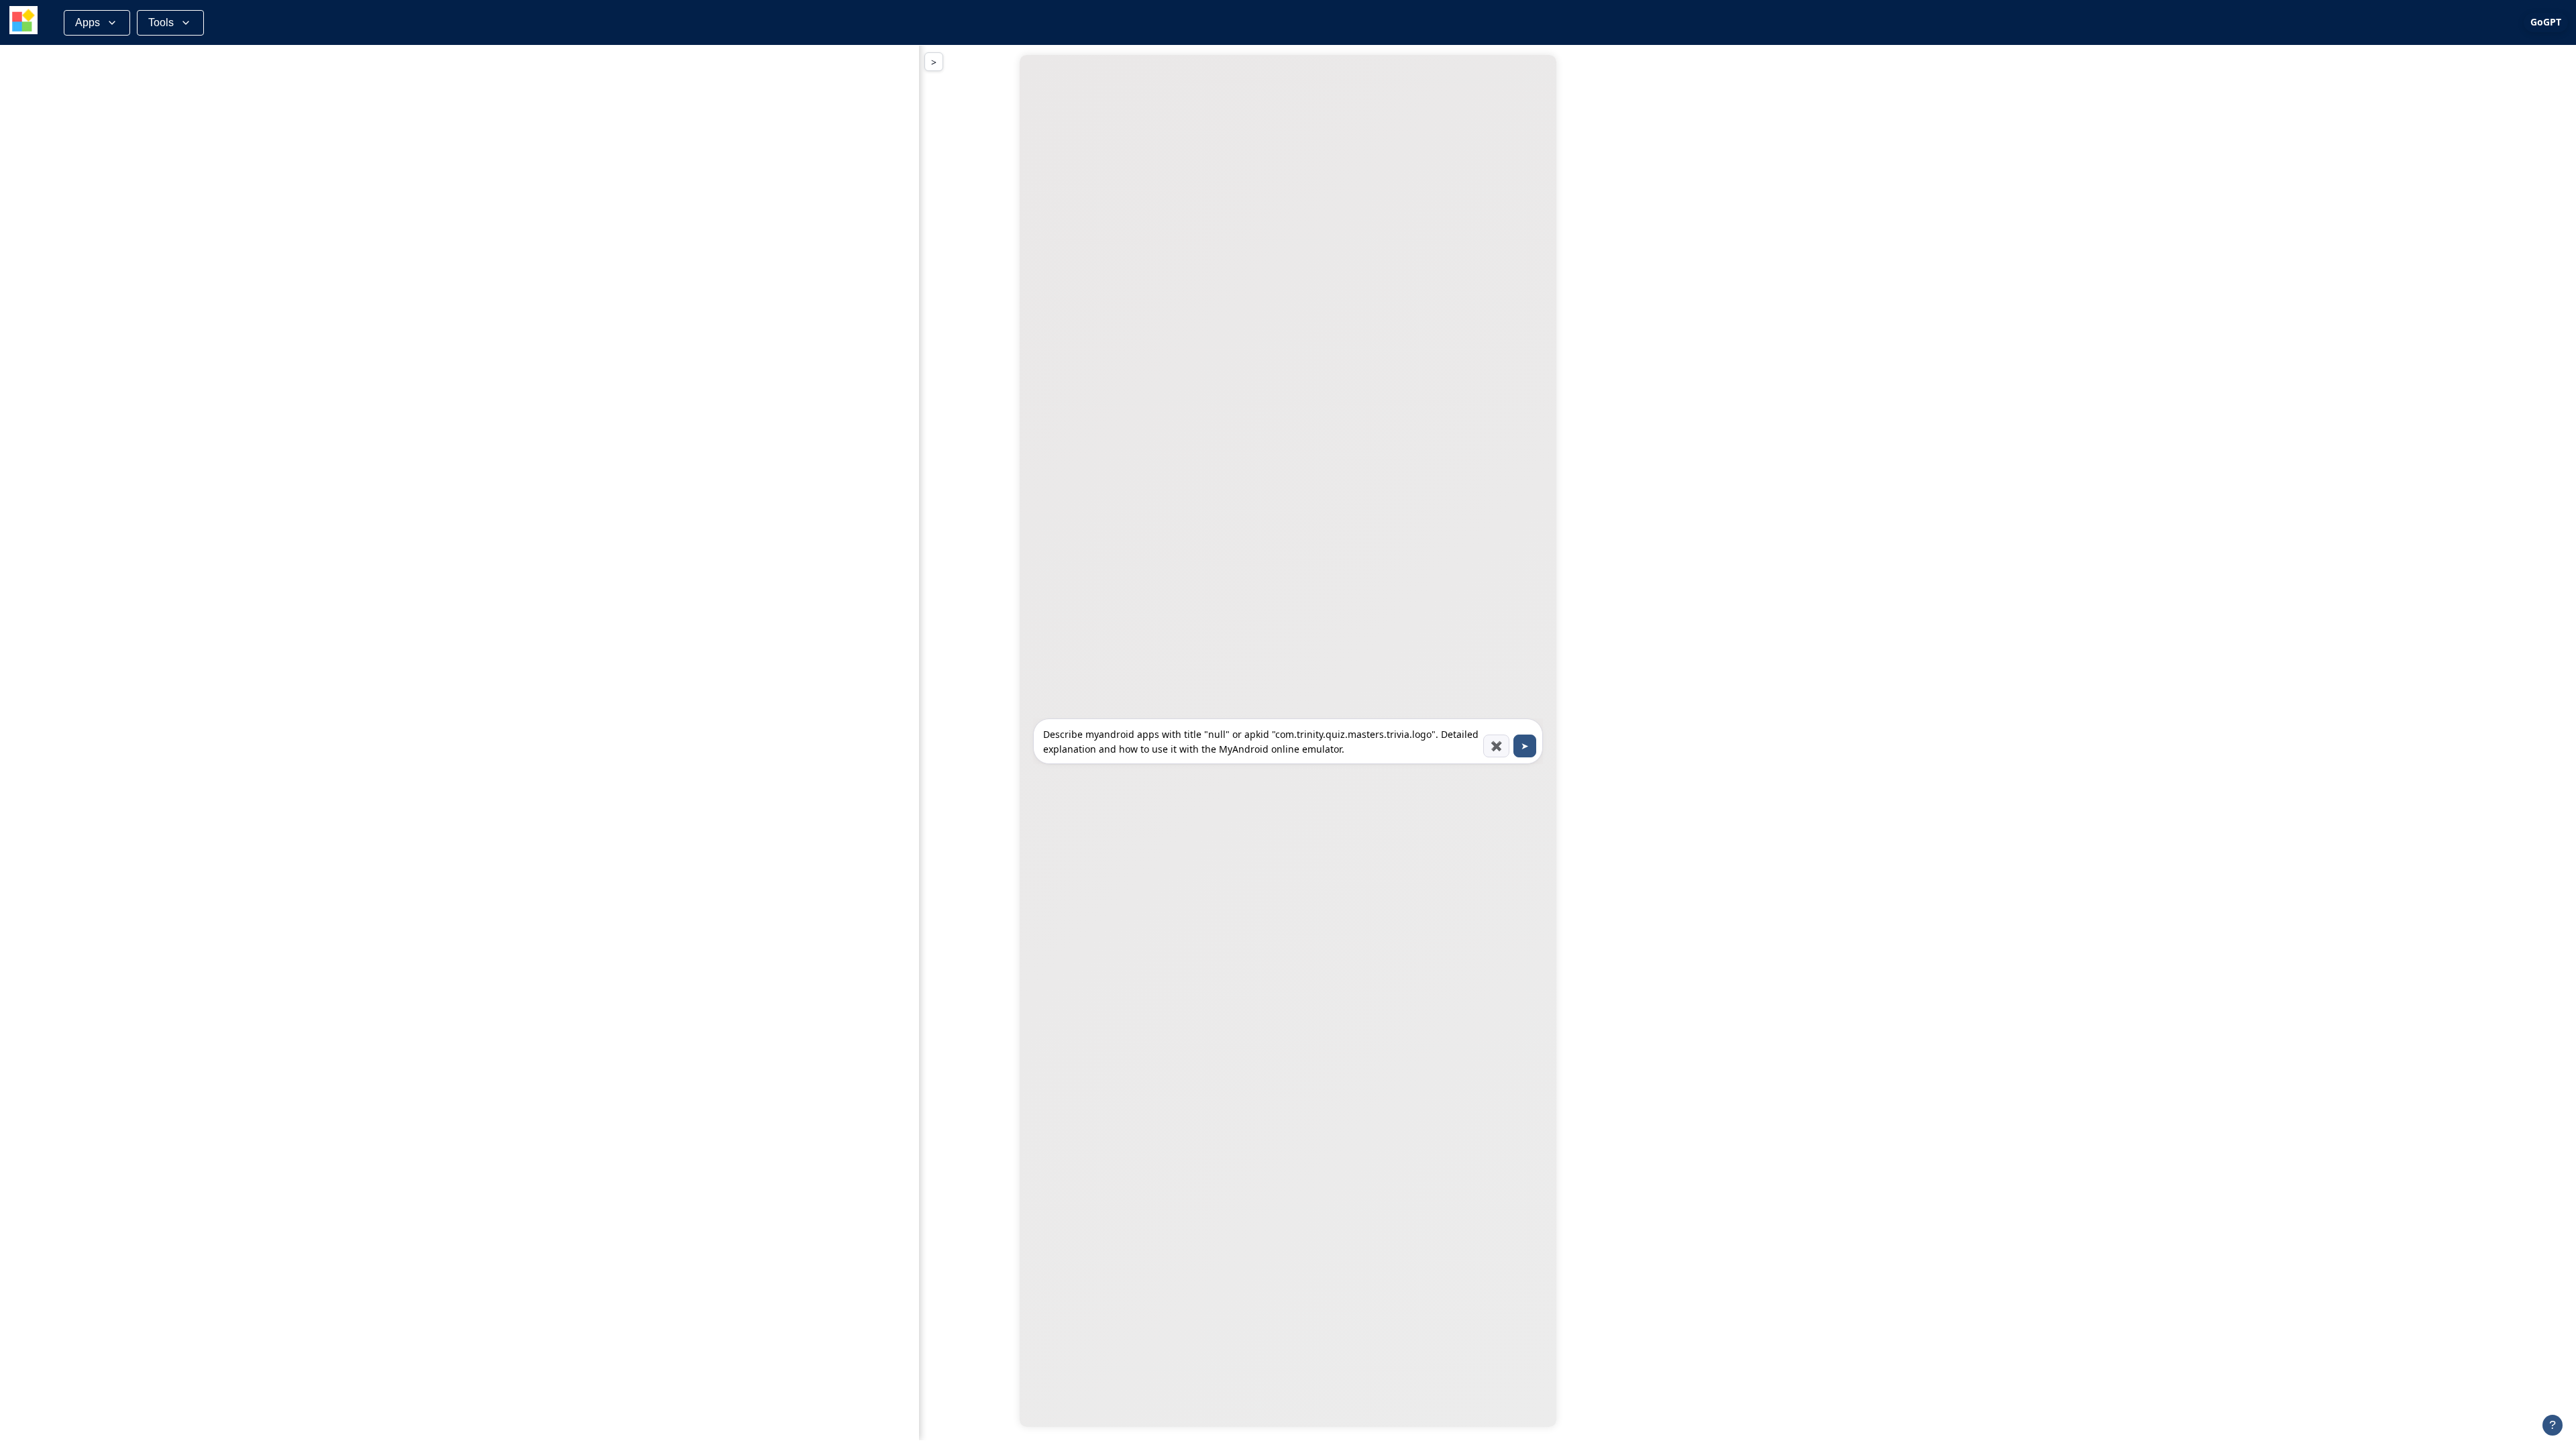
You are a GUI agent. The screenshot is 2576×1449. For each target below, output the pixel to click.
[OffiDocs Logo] (23, 22)
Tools (161, 22)
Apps (88, 22)
